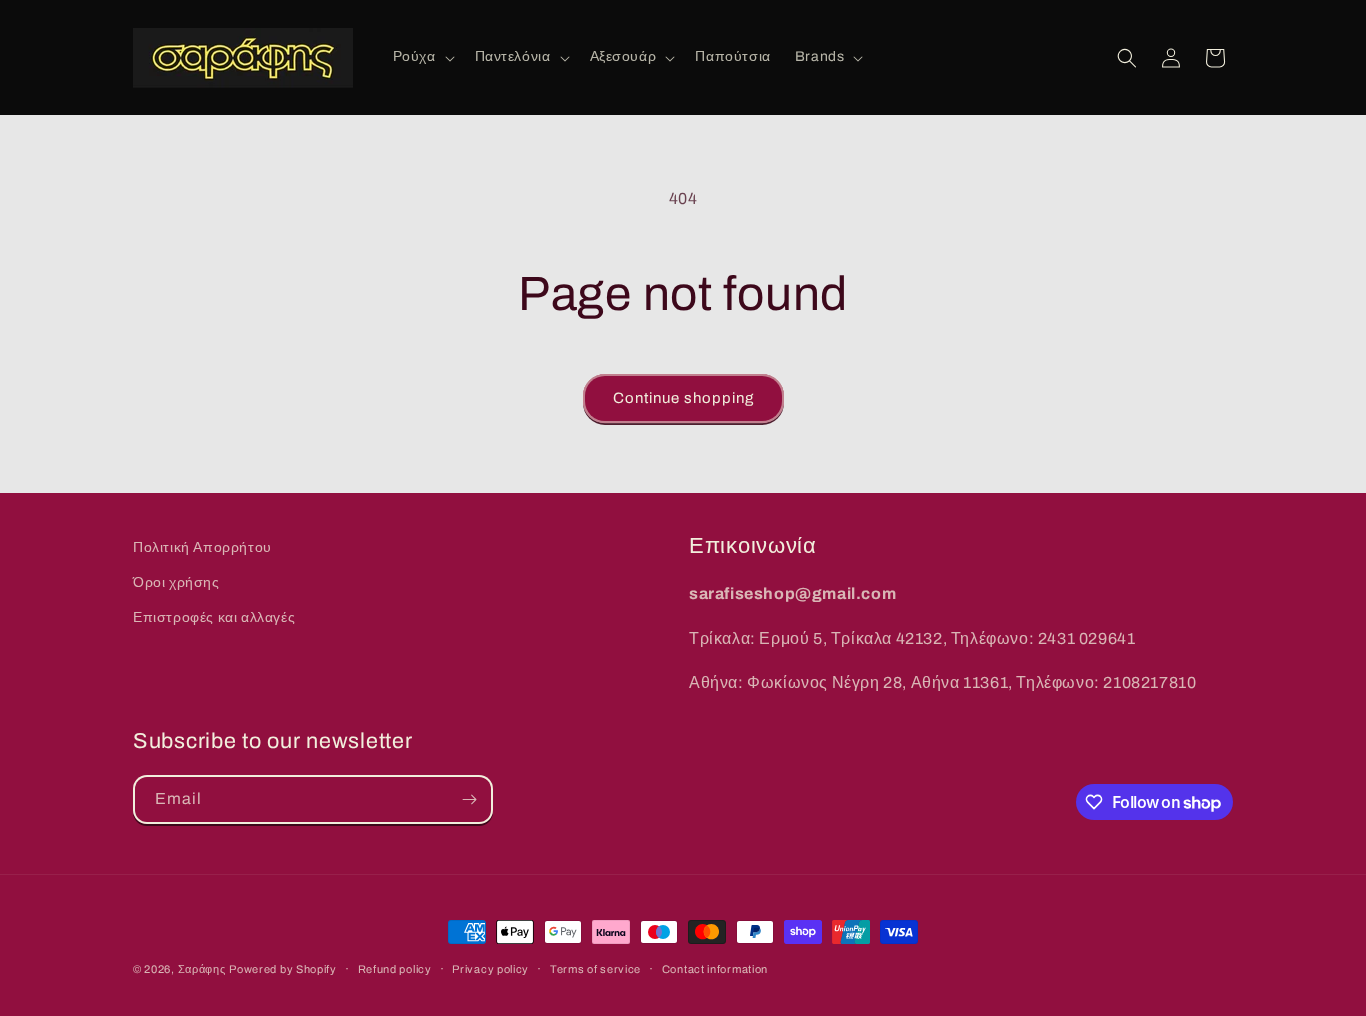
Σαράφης (202, 969)
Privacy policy (490, 969)
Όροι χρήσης (176, 582)
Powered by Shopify (283, 969)
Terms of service (595, 969)
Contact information (715, 969)
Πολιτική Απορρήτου (202, 547)
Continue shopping (683, 398)
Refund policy (395, 969)
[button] (422, 57)
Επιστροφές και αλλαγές (214, 617)
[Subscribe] (469, 799)
